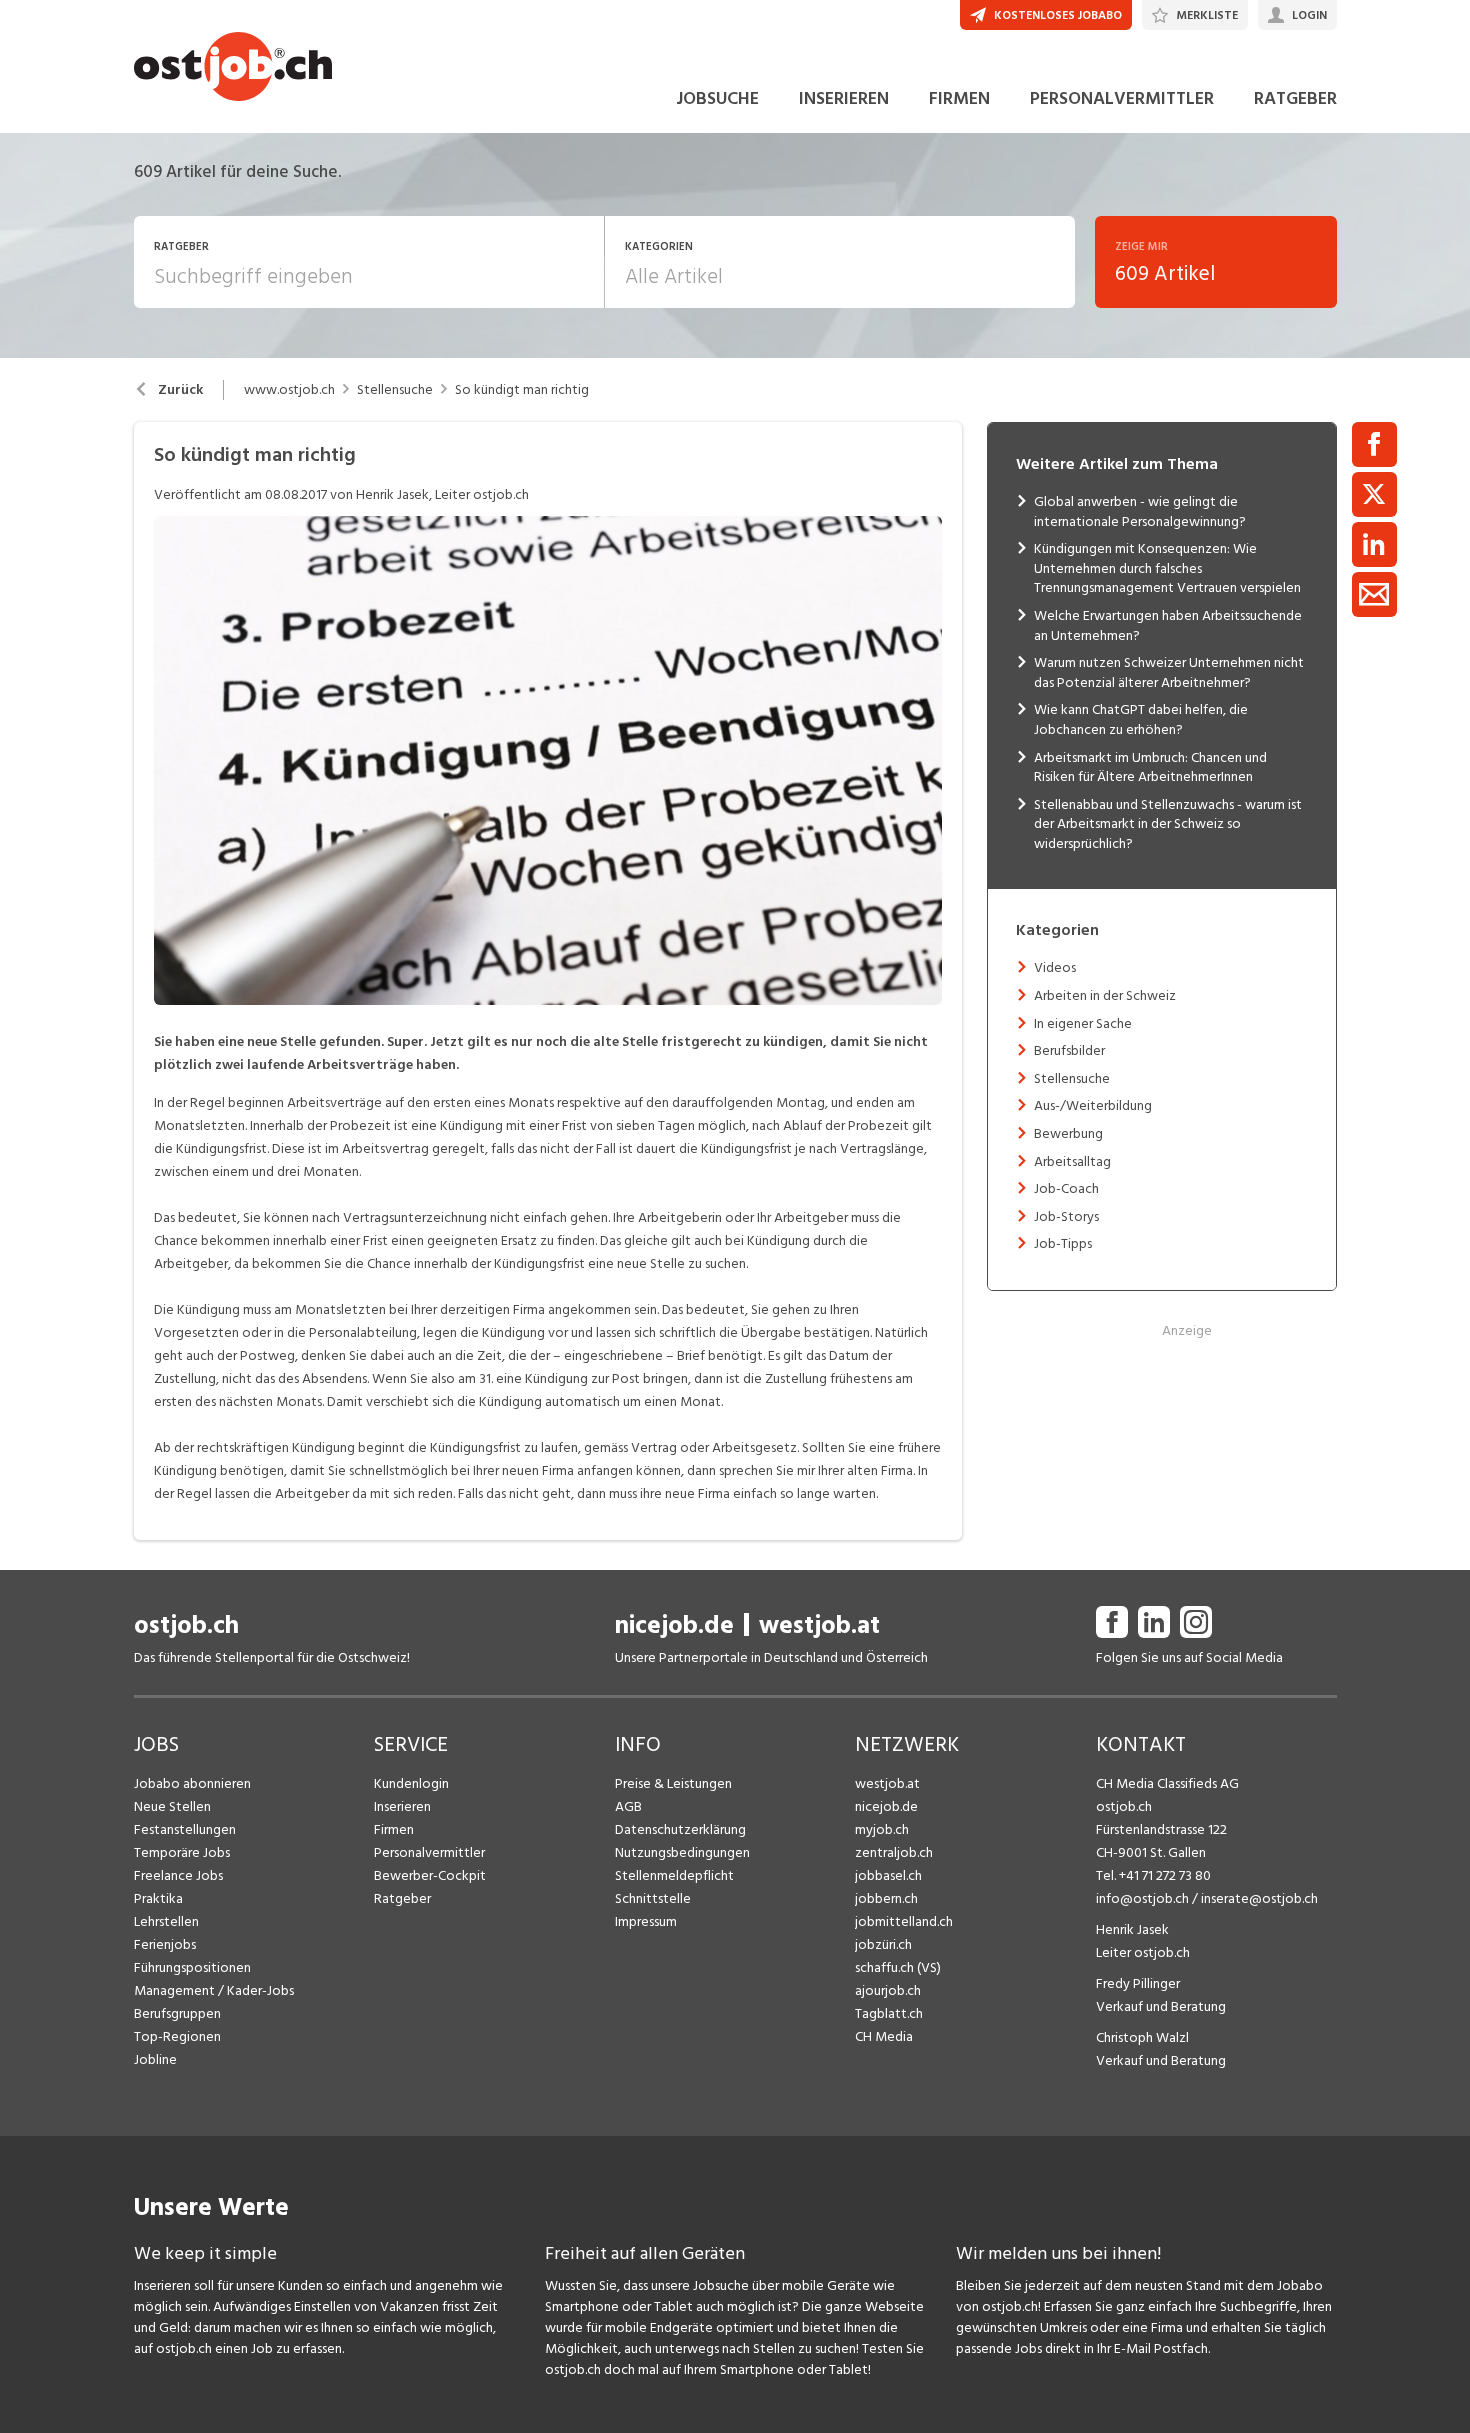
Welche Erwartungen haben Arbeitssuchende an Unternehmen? (1168, 625)
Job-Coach (1066, 1188)
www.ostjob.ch (289, 390)
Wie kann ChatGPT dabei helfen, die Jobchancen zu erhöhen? (1141, 719)
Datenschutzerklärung (680, 1829)
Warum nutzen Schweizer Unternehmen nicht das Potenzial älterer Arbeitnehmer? (1169, 672)
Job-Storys (1066, 1216)
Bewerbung (1068, 1133)
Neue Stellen (172, 1806)
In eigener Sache (1083, 1023)
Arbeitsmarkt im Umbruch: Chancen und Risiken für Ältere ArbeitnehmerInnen (1150, 767)
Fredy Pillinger (1138, 1983)
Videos (1055, 967)
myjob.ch (882, 1829)
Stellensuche (395, 390)
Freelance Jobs (178, 1875)
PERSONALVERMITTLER (1122, 98)
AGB (628, 1806)
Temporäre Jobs (182, 1852)
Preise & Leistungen (673, 1783)
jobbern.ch (886, 1898)
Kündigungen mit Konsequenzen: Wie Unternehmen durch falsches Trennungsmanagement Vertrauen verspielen (1167, 568)
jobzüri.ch (883, 1944)
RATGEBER (1295, 98)
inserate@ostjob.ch (1259, 1898)
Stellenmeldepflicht (674, 1875)
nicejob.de (674, 1625)
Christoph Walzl (1142, 2037)
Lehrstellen (166, 1921)
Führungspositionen (192, 1967)
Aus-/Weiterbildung (1093, 1105)
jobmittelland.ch (904, 1921)
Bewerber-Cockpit (430, 1875)
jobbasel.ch (888, 1875)
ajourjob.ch (888, 1990)
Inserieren (402, 1806)
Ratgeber (402, 1898)
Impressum (646, 1921)
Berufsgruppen (177, 2013)
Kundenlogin (411, 1783)
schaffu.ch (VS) (898, 1967)
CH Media (884, 2036)
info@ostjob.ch (1142, 1898)
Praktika (158, 1898)
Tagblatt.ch (889, 2013)
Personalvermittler (429, 1852)
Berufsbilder (1069, 1050)
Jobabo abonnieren (192, 1783)
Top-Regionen (177, 2036)
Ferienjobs (165, 1944)
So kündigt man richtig (522, 390)
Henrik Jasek (1132, 1929)
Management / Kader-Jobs (214, 1990)
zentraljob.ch (894, 1852)
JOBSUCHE (717, 98)
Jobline (155, 2059)
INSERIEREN (844, 98)
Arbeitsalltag (1072, 1161)
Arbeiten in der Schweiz (1105, 995)
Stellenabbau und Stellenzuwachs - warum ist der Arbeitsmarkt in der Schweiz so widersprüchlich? (1168, 824)
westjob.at (819, 1625)
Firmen (394, 1829)
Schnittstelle (653, 1898)
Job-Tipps (1063, 1243)
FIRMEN (959, 98)
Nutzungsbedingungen (682, 1852)
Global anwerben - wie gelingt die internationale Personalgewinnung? (1140, 511)
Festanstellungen (185, 1829)
